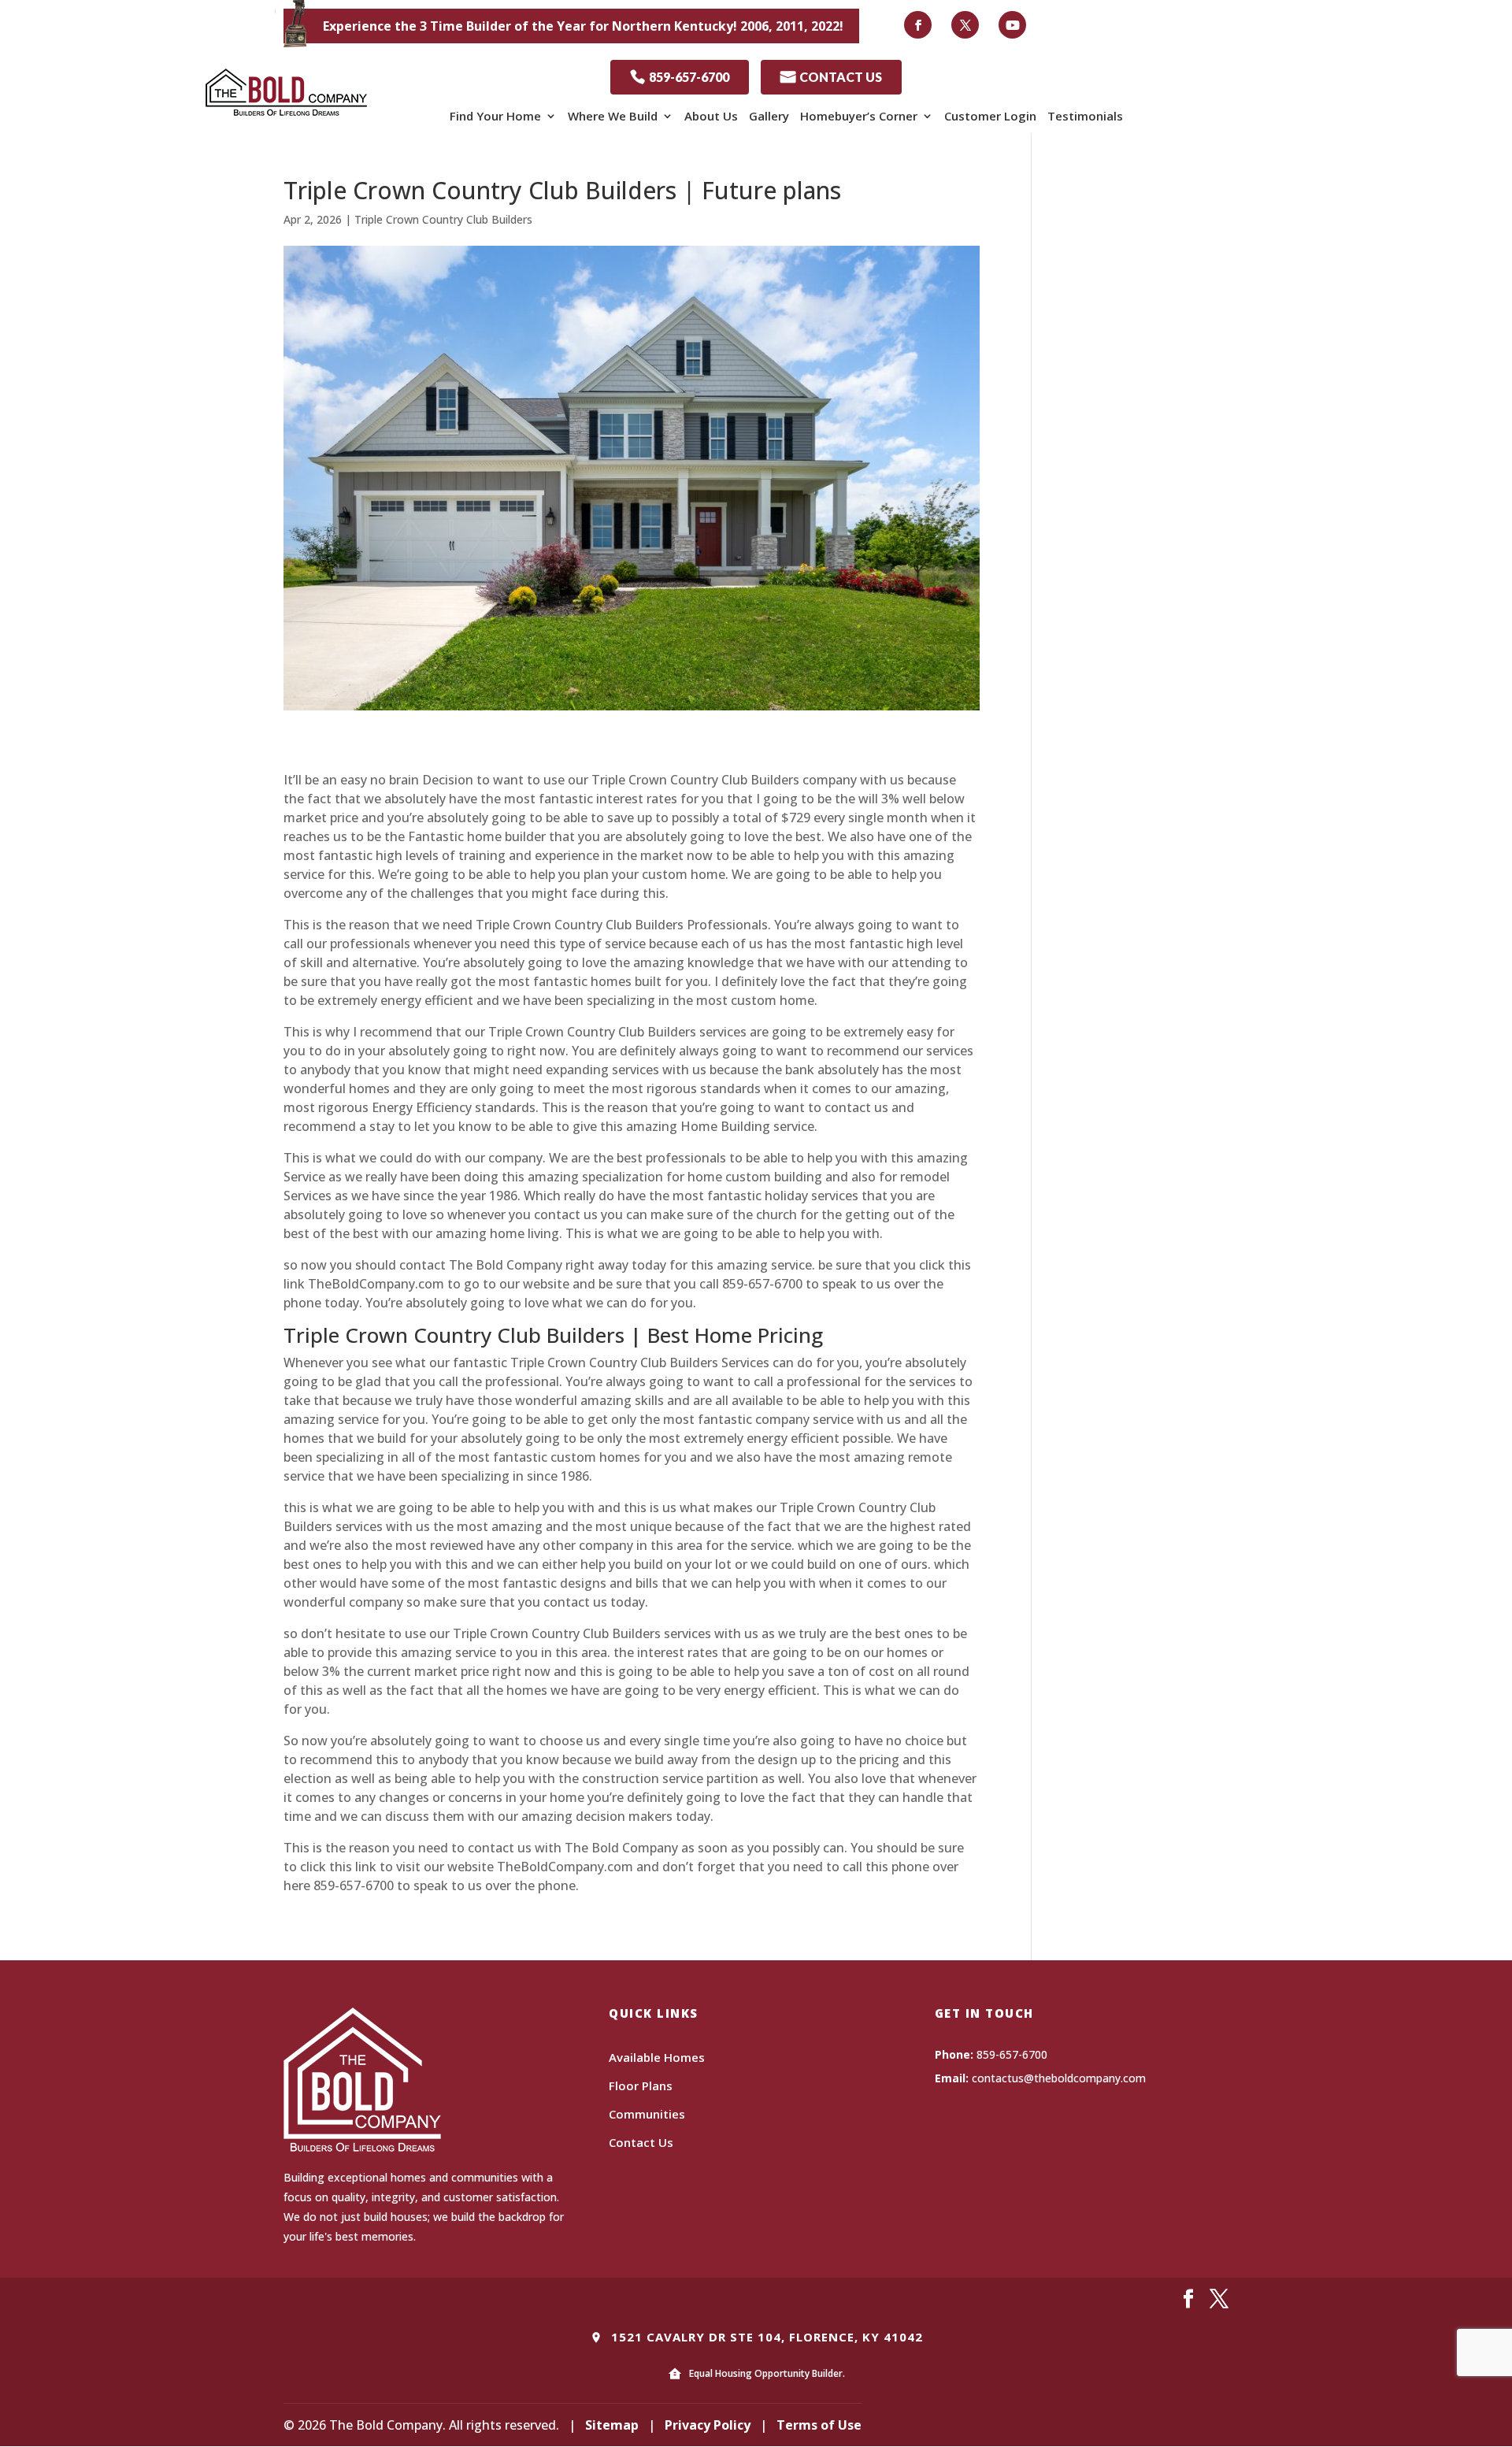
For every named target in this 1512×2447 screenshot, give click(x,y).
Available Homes (657, 2057)
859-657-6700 (680, 77)
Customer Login (990, 116)
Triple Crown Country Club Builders (443, 219)
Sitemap (612, 2425)
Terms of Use (819, 2425)
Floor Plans (641, 2086)
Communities (647, 2114)
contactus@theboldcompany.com (1059, 2078)
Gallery (769, 116)
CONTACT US (831, 77)
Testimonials (1085, 116)
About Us (711, 116)
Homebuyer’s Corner (859, 116)
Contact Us (641, 2142)
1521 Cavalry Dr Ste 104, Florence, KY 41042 (765, 2337)
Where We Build (613, 116)
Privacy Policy (708, 2425)
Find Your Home (495, 116)
